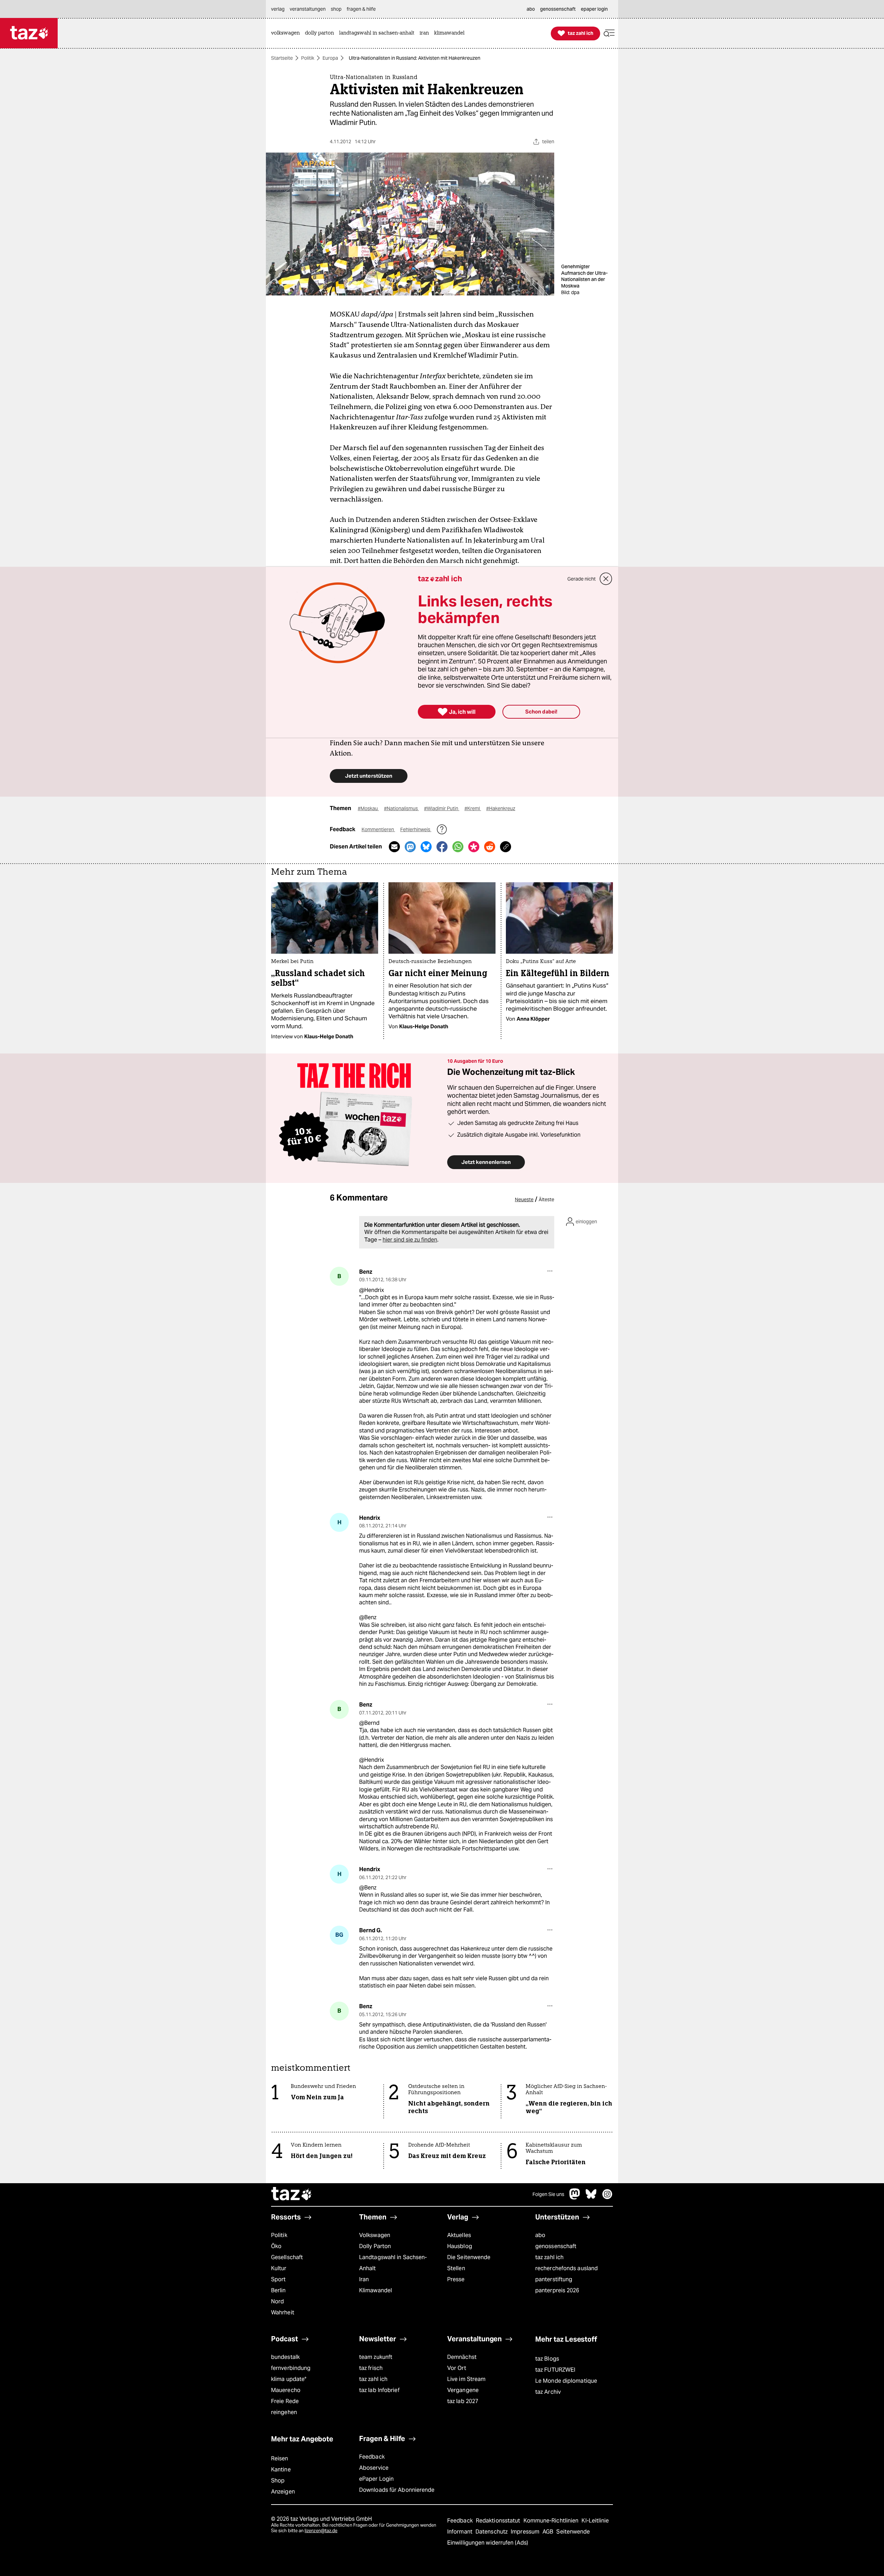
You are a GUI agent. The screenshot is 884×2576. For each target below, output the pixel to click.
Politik (308, 58)
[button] (609, 33)
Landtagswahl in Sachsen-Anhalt (393, 2263)
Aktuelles (459, 2235)
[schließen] (606, 579)
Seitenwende (573, 2532)
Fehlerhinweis (416, 829)
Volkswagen (375, 2235)
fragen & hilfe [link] (361, 9)
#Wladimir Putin (442, 808)
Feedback (372, 2457)
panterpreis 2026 (557, 2290)
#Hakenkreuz (501, 808)
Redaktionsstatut (499, 2521)
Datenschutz (492, 2532)
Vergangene (463, 2390)
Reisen (280, 2458)
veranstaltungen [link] (308, 9)
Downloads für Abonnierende (397, 2490)
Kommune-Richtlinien (552, 2521)
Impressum (526, 2532)
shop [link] (336, 9)
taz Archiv (548, 2392)
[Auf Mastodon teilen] (410, 847)
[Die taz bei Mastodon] (575, 2198)
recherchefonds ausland (566, 2268)
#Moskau (368, 808)
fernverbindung (291, 2368)
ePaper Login (376, 2479)
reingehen (284, 2412)
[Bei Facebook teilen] (442, 847)
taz (292, 2195)
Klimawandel (376, 2290)
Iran (364, 2279)
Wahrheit (283, 2312)
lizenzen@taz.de (321, 2531)
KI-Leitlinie (595, 2521)
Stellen (456, 2268)
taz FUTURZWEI (555, 2370)
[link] (287, 33)
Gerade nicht (582, 579)
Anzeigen (283, 2492)
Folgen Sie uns (548, 2194)
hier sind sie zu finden (410, 1240)
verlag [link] (278, 9)
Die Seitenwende (469, 2257)
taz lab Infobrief (379, 2390)
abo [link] (531, 9)
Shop (278, 2481)
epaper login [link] (594, 9)
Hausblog (460, 2246)
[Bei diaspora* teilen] (474, 847)
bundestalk (285, 2357)
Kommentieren (378, 829)
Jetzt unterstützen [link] (369, 776)
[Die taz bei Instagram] (607, 2198)
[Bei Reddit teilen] (490, 847)
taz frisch (371, 2368)
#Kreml (473, 808)
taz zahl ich (549, 2257)
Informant (460, 2532)
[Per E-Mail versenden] (394, 847)
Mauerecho (286, 2390)
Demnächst (462, 2357)
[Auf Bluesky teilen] (426, 847)
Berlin (278, 2290)
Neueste (524, 1199)
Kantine (281, 2470)
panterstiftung (554, 2279)
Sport (278, 2279)
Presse (456, 2279)
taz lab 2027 (463, 2401)
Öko (276, 2246)
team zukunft (376, 2357)
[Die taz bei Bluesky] (591, 2198)
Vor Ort (457, 2368)
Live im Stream (466, 2379)
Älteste (546, 1199)
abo (540, 2235)
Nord (277, 2301)
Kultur (279, 2268)
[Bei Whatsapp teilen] (458, 847)
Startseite (282, 58)
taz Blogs (547, 2359)
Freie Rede (285, 2401)
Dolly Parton (375, 2246)
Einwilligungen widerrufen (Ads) (488, 2543)
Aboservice (374, 2468)
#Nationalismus (401, 808)
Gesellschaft (287, 2257)
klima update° (289, 2379)
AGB (549, 2532)
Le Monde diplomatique (566, 2381)
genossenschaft (556, 2246)
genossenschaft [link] (558, 9)
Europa (330, 58)
